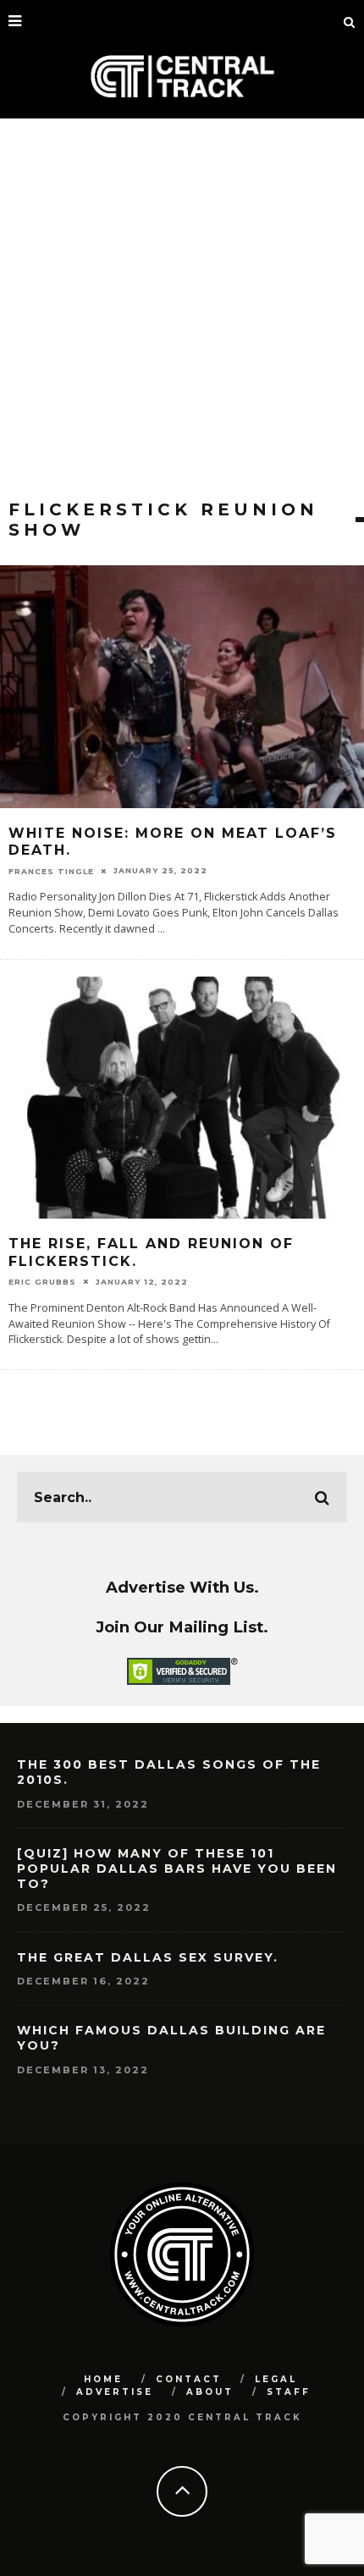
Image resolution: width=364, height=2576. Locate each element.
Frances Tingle (51, 870)
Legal (276, 2379)
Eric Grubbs (42, 1282)
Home (103, 2379)
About (210, 2392)
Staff (289, 2392)
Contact (189, 2379)
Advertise (115, 2392)
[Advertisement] (182, 309)
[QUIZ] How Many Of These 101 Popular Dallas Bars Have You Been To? (177, 1869)
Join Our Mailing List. (182, 1627)
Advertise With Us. (182, 1587)
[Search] (350, 21)
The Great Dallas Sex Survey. (148, 1957)
